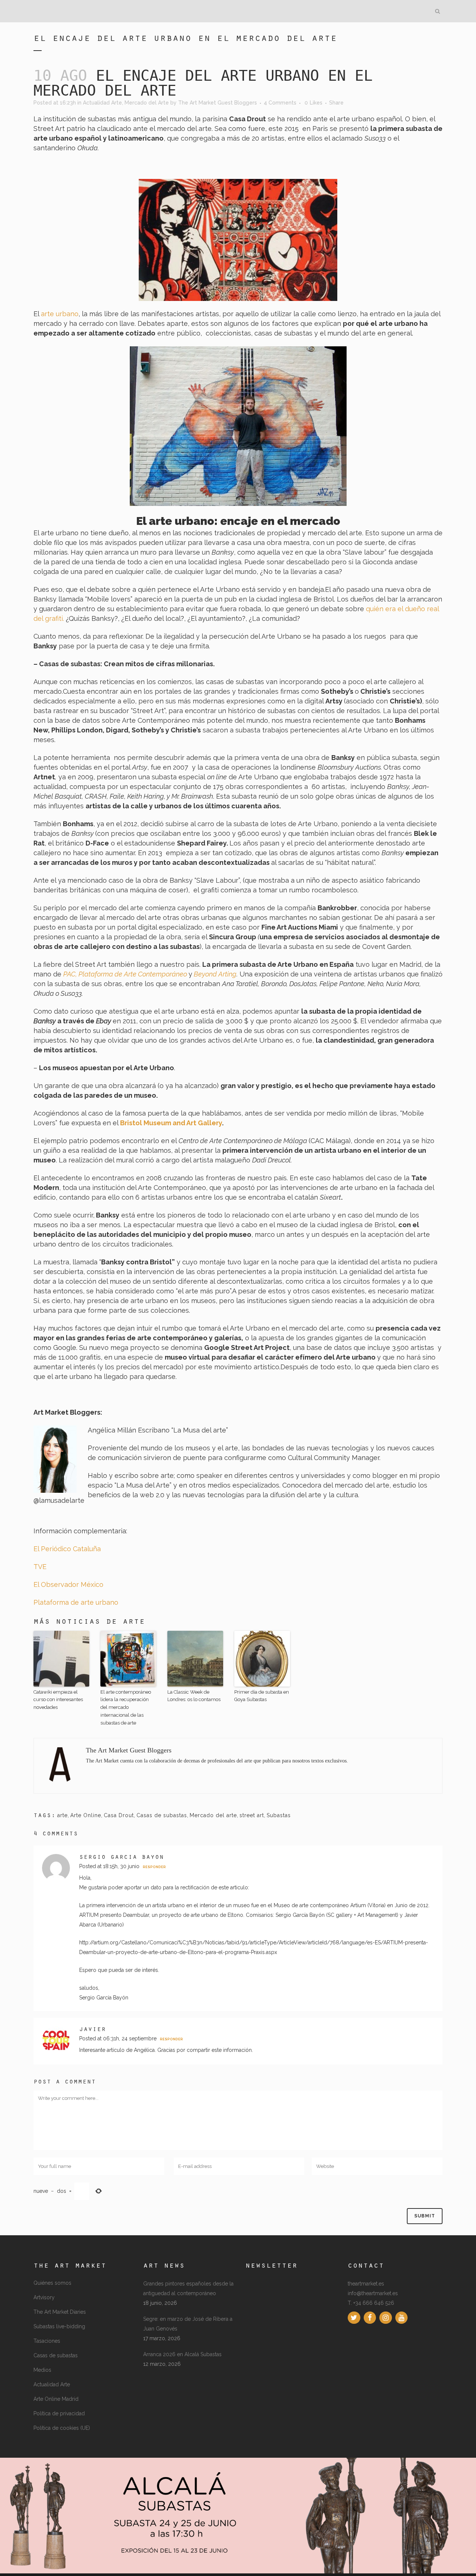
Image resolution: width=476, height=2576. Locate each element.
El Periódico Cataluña (67, 1549)
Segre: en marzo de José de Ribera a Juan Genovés (188, 2324)
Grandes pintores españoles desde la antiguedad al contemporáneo (188, 2288)
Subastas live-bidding (59, 2326)
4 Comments (280, 103)
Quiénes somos (52, 2283)
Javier (93, 2030)
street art (252, 1815)
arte (62, 1815)
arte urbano (59, 314)
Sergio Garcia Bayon (122, 1858)
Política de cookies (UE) (62, 2428)
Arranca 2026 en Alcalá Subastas (182, 2354)
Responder (154, 1867)
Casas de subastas (162, 1815)
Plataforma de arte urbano (76, 1602)
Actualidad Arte (102, 103)
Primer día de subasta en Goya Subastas (262, 1696)
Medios (42, 2370)
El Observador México (68, 1584)
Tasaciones (47, 2341)
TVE (40, 1567)
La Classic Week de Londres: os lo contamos (194, 1696)
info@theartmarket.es (373, 2293)
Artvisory (44, 2297)
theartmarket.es (366, 2284)
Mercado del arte (213, 1815)
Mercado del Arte (147, 103)
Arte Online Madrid (56, 2399)
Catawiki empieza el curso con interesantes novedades (58, 1700)
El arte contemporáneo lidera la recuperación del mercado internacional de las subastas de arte (126, 1707)
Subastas (279, 1815)
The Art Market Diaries (60, 2312)
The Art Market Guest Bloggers (218, 103)
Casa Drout (119, 1815)
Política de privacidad (59, 2413)
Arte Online (86, 1815)
